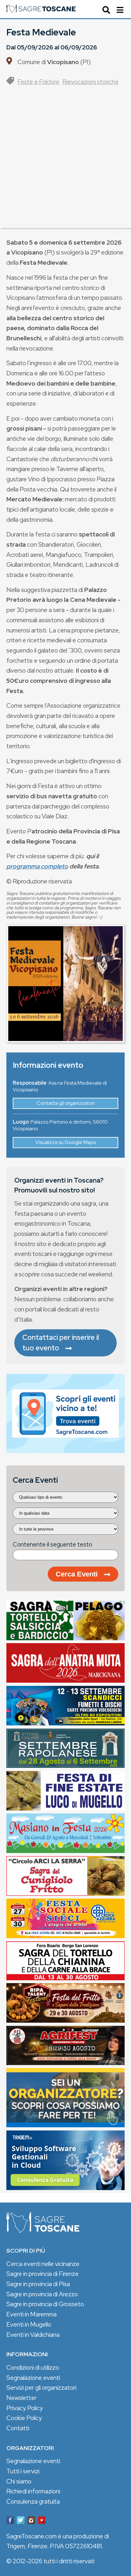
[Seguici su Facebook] (10, 2521)
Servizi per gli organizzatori (41, 2388)
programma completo (37, 866)
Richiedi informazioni (33, 2491)
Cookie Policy (24, 2418)
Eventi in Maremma (31, 2314)
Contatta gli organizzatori (66, 1103)
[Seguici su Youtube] (42, 2521)
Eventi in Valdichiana (33, 2335)
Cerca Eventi (77, 1574)
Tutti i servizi (23, 2471)
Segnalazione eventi (33, 2378)
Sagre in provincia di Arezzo (42, 2294)
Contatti (18, 2428)
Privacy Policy (25, 2408)
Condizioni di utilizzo (33, 2367)
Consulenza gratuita (33, 2501)
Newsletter (21, 2398)
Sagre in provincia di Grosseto (45, 2304)
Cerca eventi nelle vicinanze (43, 2264)
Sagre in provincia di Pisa (38, 2284)
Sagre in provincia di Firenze (42, 2274)
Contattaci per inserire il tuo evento (61, 1343)
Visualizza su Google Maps (65, 1142)
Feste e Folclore (38, 82)
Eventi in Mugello (29, 2324)
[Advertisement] (65, 162)
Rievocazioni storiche (90, 82)
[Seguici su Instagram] (31, 2521)
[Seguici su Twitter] (21, 2521)
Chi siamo (19, 2481)
